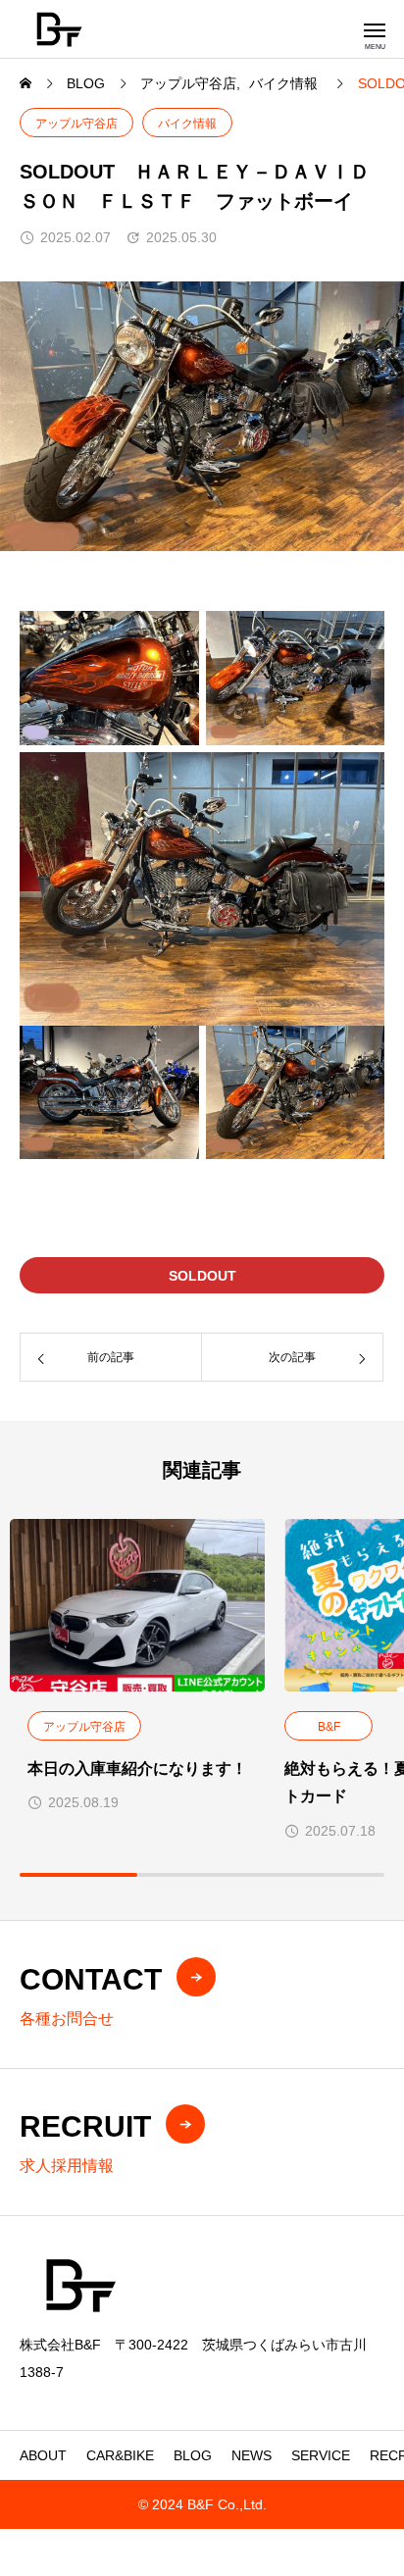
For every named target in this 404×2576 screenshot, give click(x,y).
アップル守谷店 (76, 124)
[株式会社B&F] (59, 29)
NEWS (252, 2455)
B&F (329, 1727)
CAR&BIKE (120, 2455)
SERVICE (321, 2455)
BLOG (193, 2455)
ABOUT (43, 2455)
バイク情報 (187, 124)
